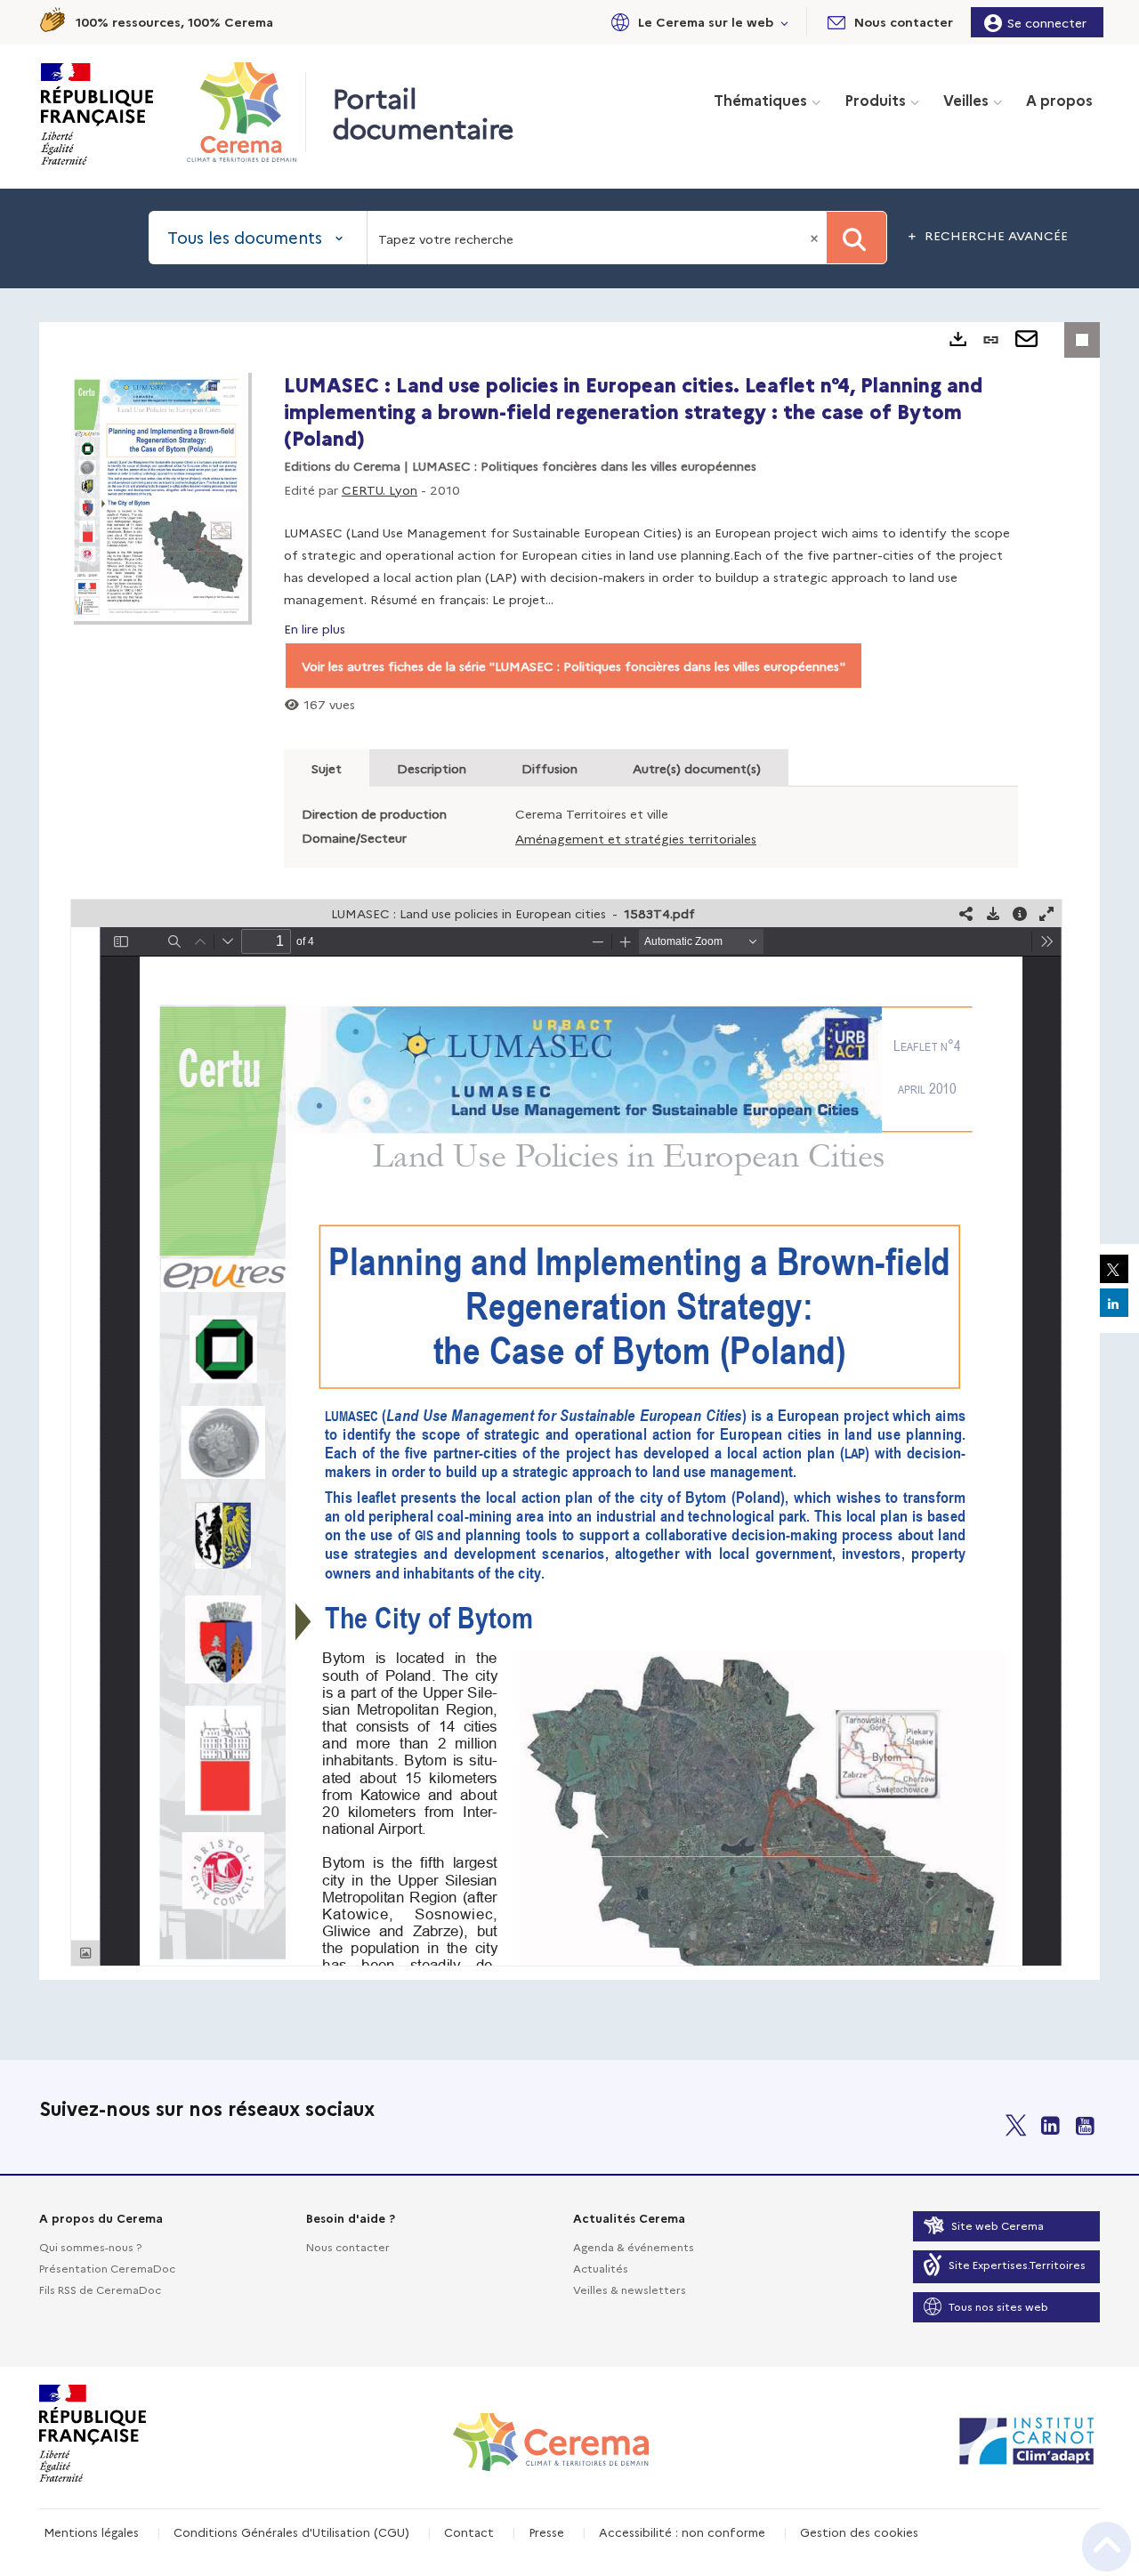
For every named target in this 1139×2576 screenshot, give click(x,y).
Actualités (601, 2268)
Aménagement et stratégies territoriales (636, 838)
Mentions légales (91, 2532)
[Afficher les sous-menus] (785, 22)
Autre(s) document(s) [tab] (697, 768)
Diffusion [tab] (549, 768)
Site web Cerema (998, 2225)
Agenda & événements (634, 2246)
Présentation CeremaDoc (107, 2268)
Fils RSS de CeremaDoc (100, 2289)
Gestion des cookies (859, 2532)
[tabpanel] (569, 1151)
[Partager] (966, 913)
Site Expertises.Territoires (1017, 2264)
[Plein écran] (1046, 913)
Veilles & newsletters (630, 2289)
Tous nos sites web (998, 2306)
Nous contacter (348, 2246)
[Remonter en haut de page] (1107, 2547)
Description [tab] (432, 768)
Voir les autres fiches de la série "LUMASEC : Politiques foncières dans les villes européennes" (574, 666)
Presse (546, 2532)
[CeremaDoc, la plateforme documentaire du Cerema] (246, 112)
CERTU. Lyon (380, 489)
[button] (697, 22)
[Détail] (1020, 913)
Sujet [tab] (327, 768)
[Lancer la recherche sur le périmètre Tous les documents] (856, 238)
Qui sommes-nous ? (90, 2246)
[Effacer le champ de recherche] (816, 238)
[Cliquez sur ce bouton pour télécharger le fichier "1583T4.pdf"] (993, 913)
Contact (469, 2532)
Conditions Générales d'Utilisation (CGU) (291, 2532)
